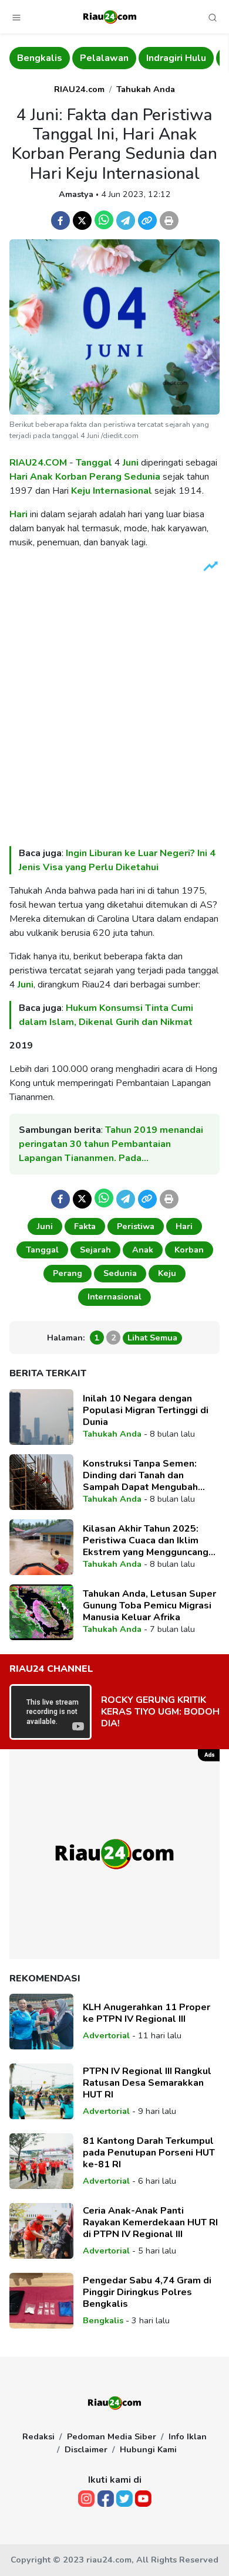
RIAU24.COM (38, 463)
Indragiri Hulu (176, 58)
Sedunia (142, 477)
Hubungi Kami (148, 2449)
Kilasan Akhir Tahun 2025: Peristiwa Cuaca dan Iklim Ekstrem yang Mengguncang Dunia (146, 1540)
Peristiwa (136, 1226)
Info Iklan (188, 2436)
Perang (105, 477)
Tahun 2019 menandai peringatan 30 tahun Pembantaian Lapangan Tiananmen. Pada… (111, 1144)
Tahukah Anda (146, 89)
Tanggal (94, 463)
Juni (131, 463)
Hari (18, 477)
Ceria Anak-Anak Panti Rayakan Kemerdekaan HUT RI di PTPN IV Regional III (150, 2222)
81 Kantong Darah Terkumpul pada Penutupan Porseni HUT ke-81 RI (149, 2153)
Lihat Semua (152, 1338)
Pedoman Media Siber (112, 2436)
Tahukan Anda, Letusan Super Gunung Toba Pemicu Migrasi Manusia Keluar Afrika (149, 1606)
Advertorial (106, 2035)
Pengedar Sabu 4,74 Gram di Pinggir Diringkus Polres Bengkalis (147, 2292)
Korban (71, 477)
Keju (81, 491)
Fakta (85, 1226)
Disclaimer (86, 2449)
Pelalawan (104, 58)
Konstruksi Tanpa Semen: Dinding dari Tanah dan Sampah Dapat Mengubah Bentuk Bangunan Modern (140, 1475)
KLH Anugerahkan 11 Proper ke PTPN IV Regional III (147, 2013)
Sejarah (95, 1250)
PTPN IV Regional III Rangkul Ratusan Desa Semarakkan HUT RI (147, 2083)
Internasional (124, 491)
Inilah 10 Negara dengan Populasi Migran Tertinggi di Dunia (146, 1410)
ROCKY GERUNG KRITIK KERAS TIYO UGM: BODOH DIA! (160, 1712)
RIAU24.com (79, 89)
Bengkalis (40, 58)
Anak (41, 477)
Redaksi (38, 2436)
